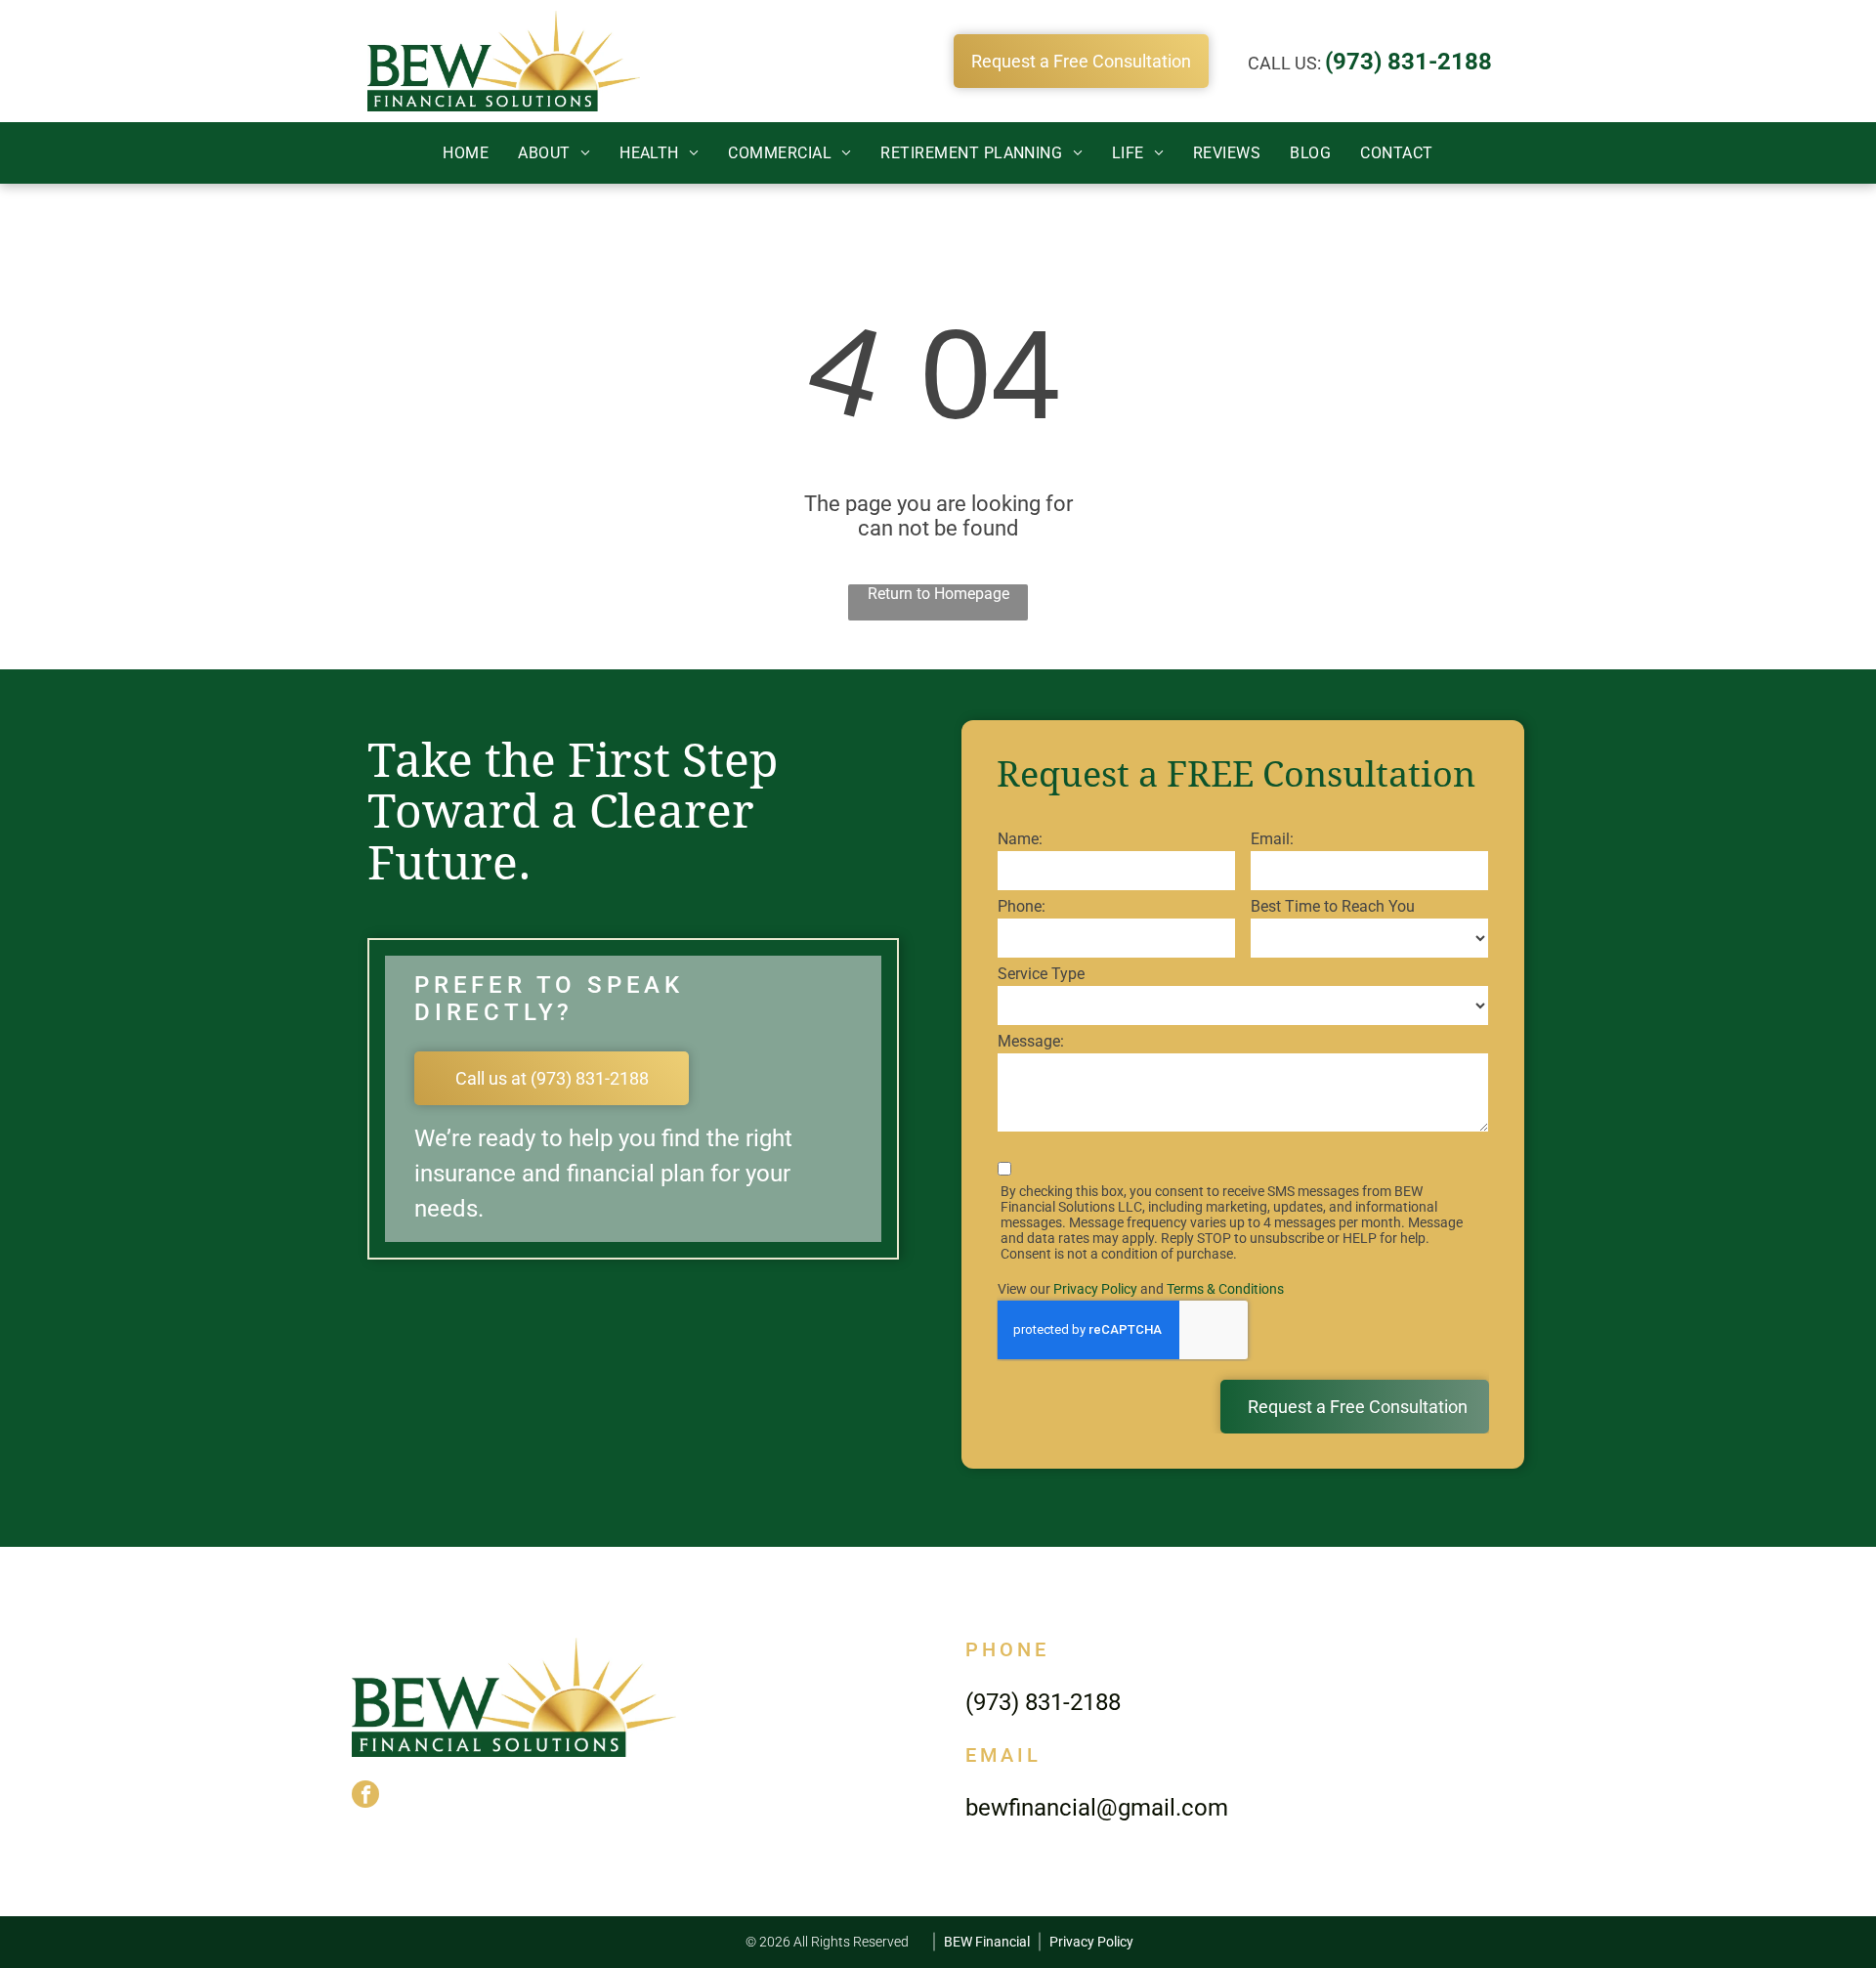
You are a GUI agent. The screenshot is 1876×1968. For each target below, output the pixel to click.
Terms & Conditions (1225, 1289)
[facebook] (365, 1797)
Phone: (1022, 906)
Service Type (1041, 974)
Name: (1020, 839)
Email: (1272, 839)
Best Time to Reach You (1333, 906)
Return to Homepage (938, 594)
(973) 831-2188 (1408, 62)
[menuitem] (466, 153)
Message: (1031, 1041)
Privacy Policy (1095, 1289)
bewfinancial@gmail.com (1097, 1808)
